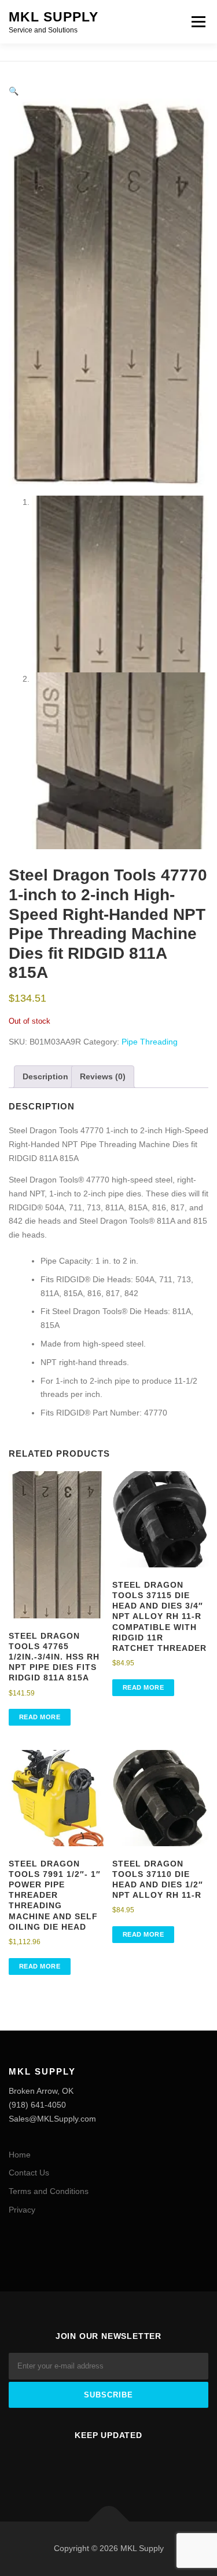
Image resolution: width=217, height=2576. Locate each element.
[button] (14, 91)
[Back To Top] (108, 2522)
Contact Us (29, 2173)
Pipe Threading (150, 1042)
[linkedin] (123, 2466)
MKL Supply (54, 17)
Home (20, 2155)
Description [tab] (45, 1076)
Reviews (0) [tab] (103, 1076)
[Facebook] (95, 2466)
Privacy (22, 2210)
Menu (198, 21)
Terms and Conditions (49, 2191)
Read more (40, 1717)
